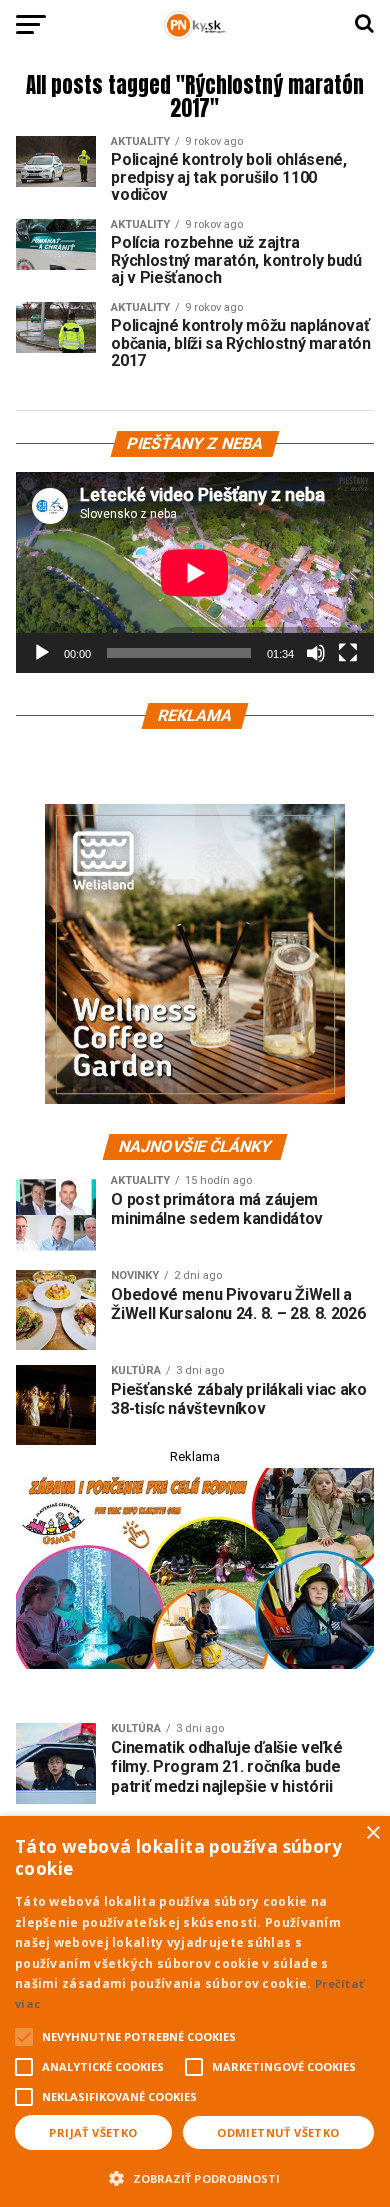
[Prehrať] (42, 653)
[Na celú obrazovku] (348, 653)
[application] (195, 572)
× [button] (372, 1833)
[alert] (195, 2011)
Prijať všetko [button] (93, 2132)
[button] (195, 2176)
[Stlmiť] (316, 653)
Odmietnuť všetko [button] (278, 2132)
